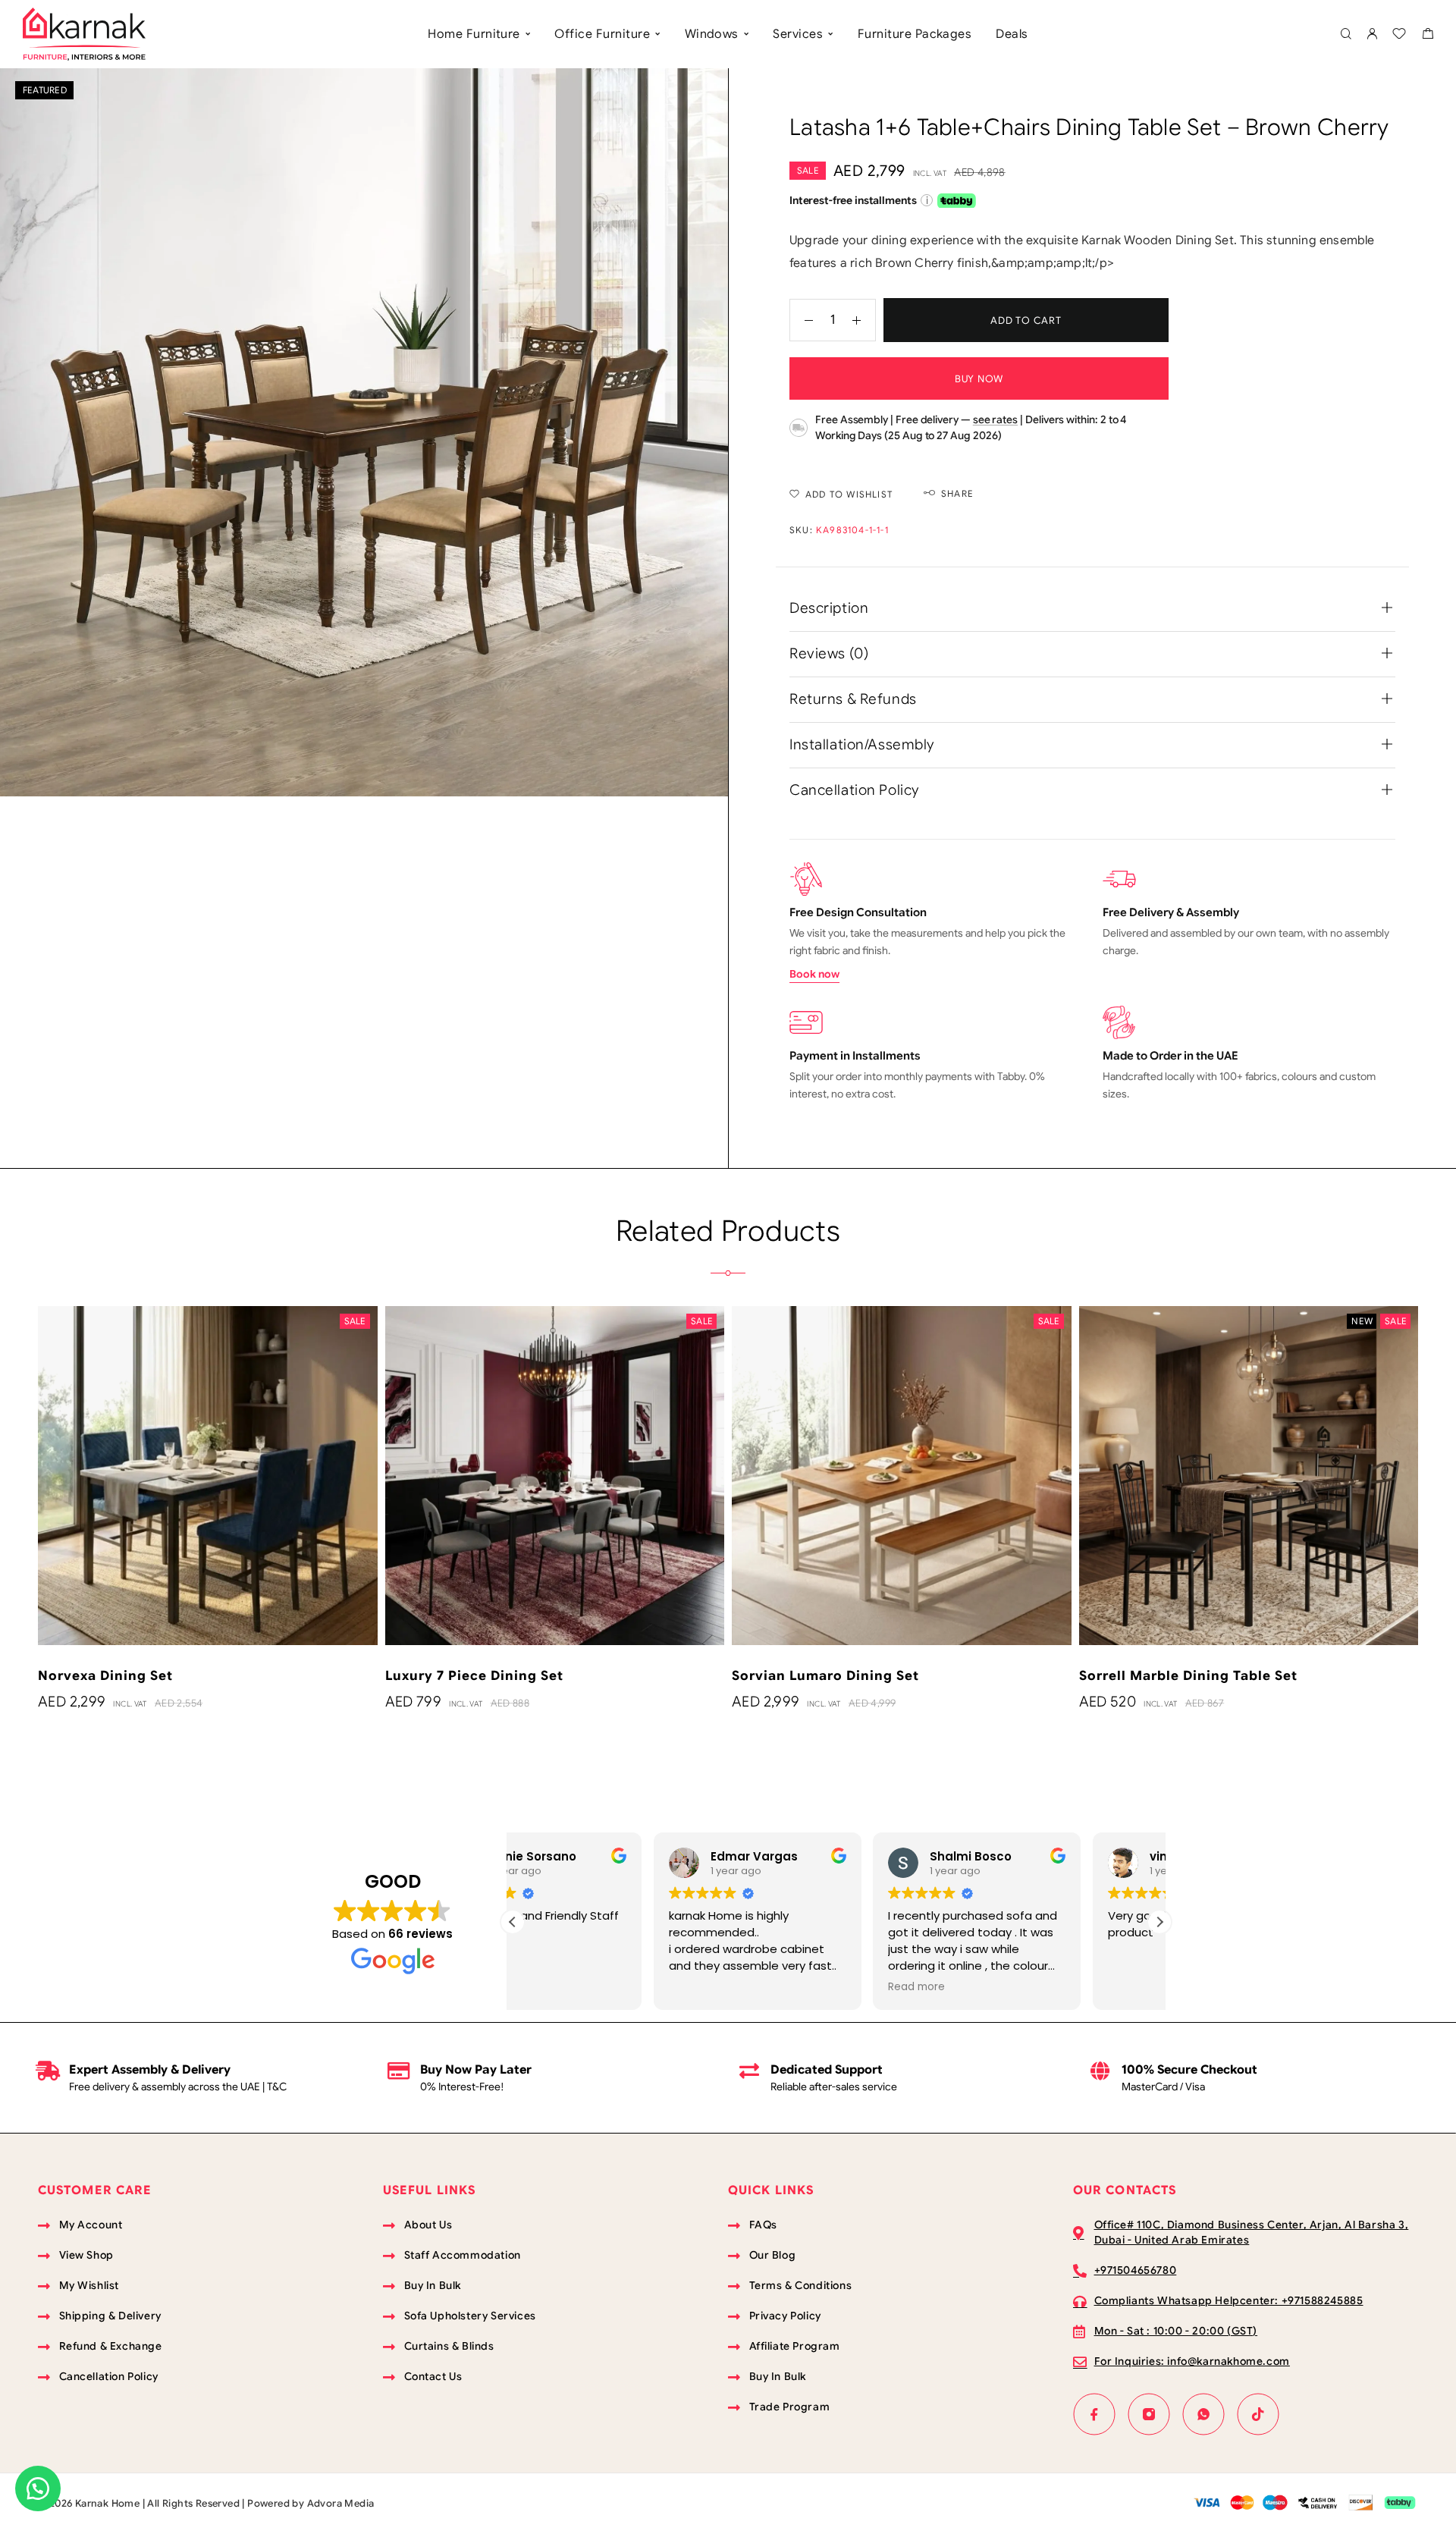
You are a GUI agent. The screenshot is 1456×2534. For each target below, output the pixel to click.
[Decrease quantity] (802, 320)
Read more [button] (776, 1987)
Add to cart (1026, 320)
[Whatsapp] (1203, 2414)
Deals (1012, 34)
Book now (814, 974)
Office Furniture (602, 34)
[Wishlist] (1399, 36)
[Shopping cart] (1428, 36)
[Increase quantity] (864, 320)
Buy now (979, 379)
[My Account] (1372, 35)
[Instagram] (1149, 2414)
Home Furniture (474, 34)
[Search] (1346, 35)
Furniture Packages (915, 34)
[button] (1159, 1922)
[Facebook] (1094, 2414)
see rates (995, 419)
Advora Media (341, 2503)
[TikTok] (1258, 2414)
